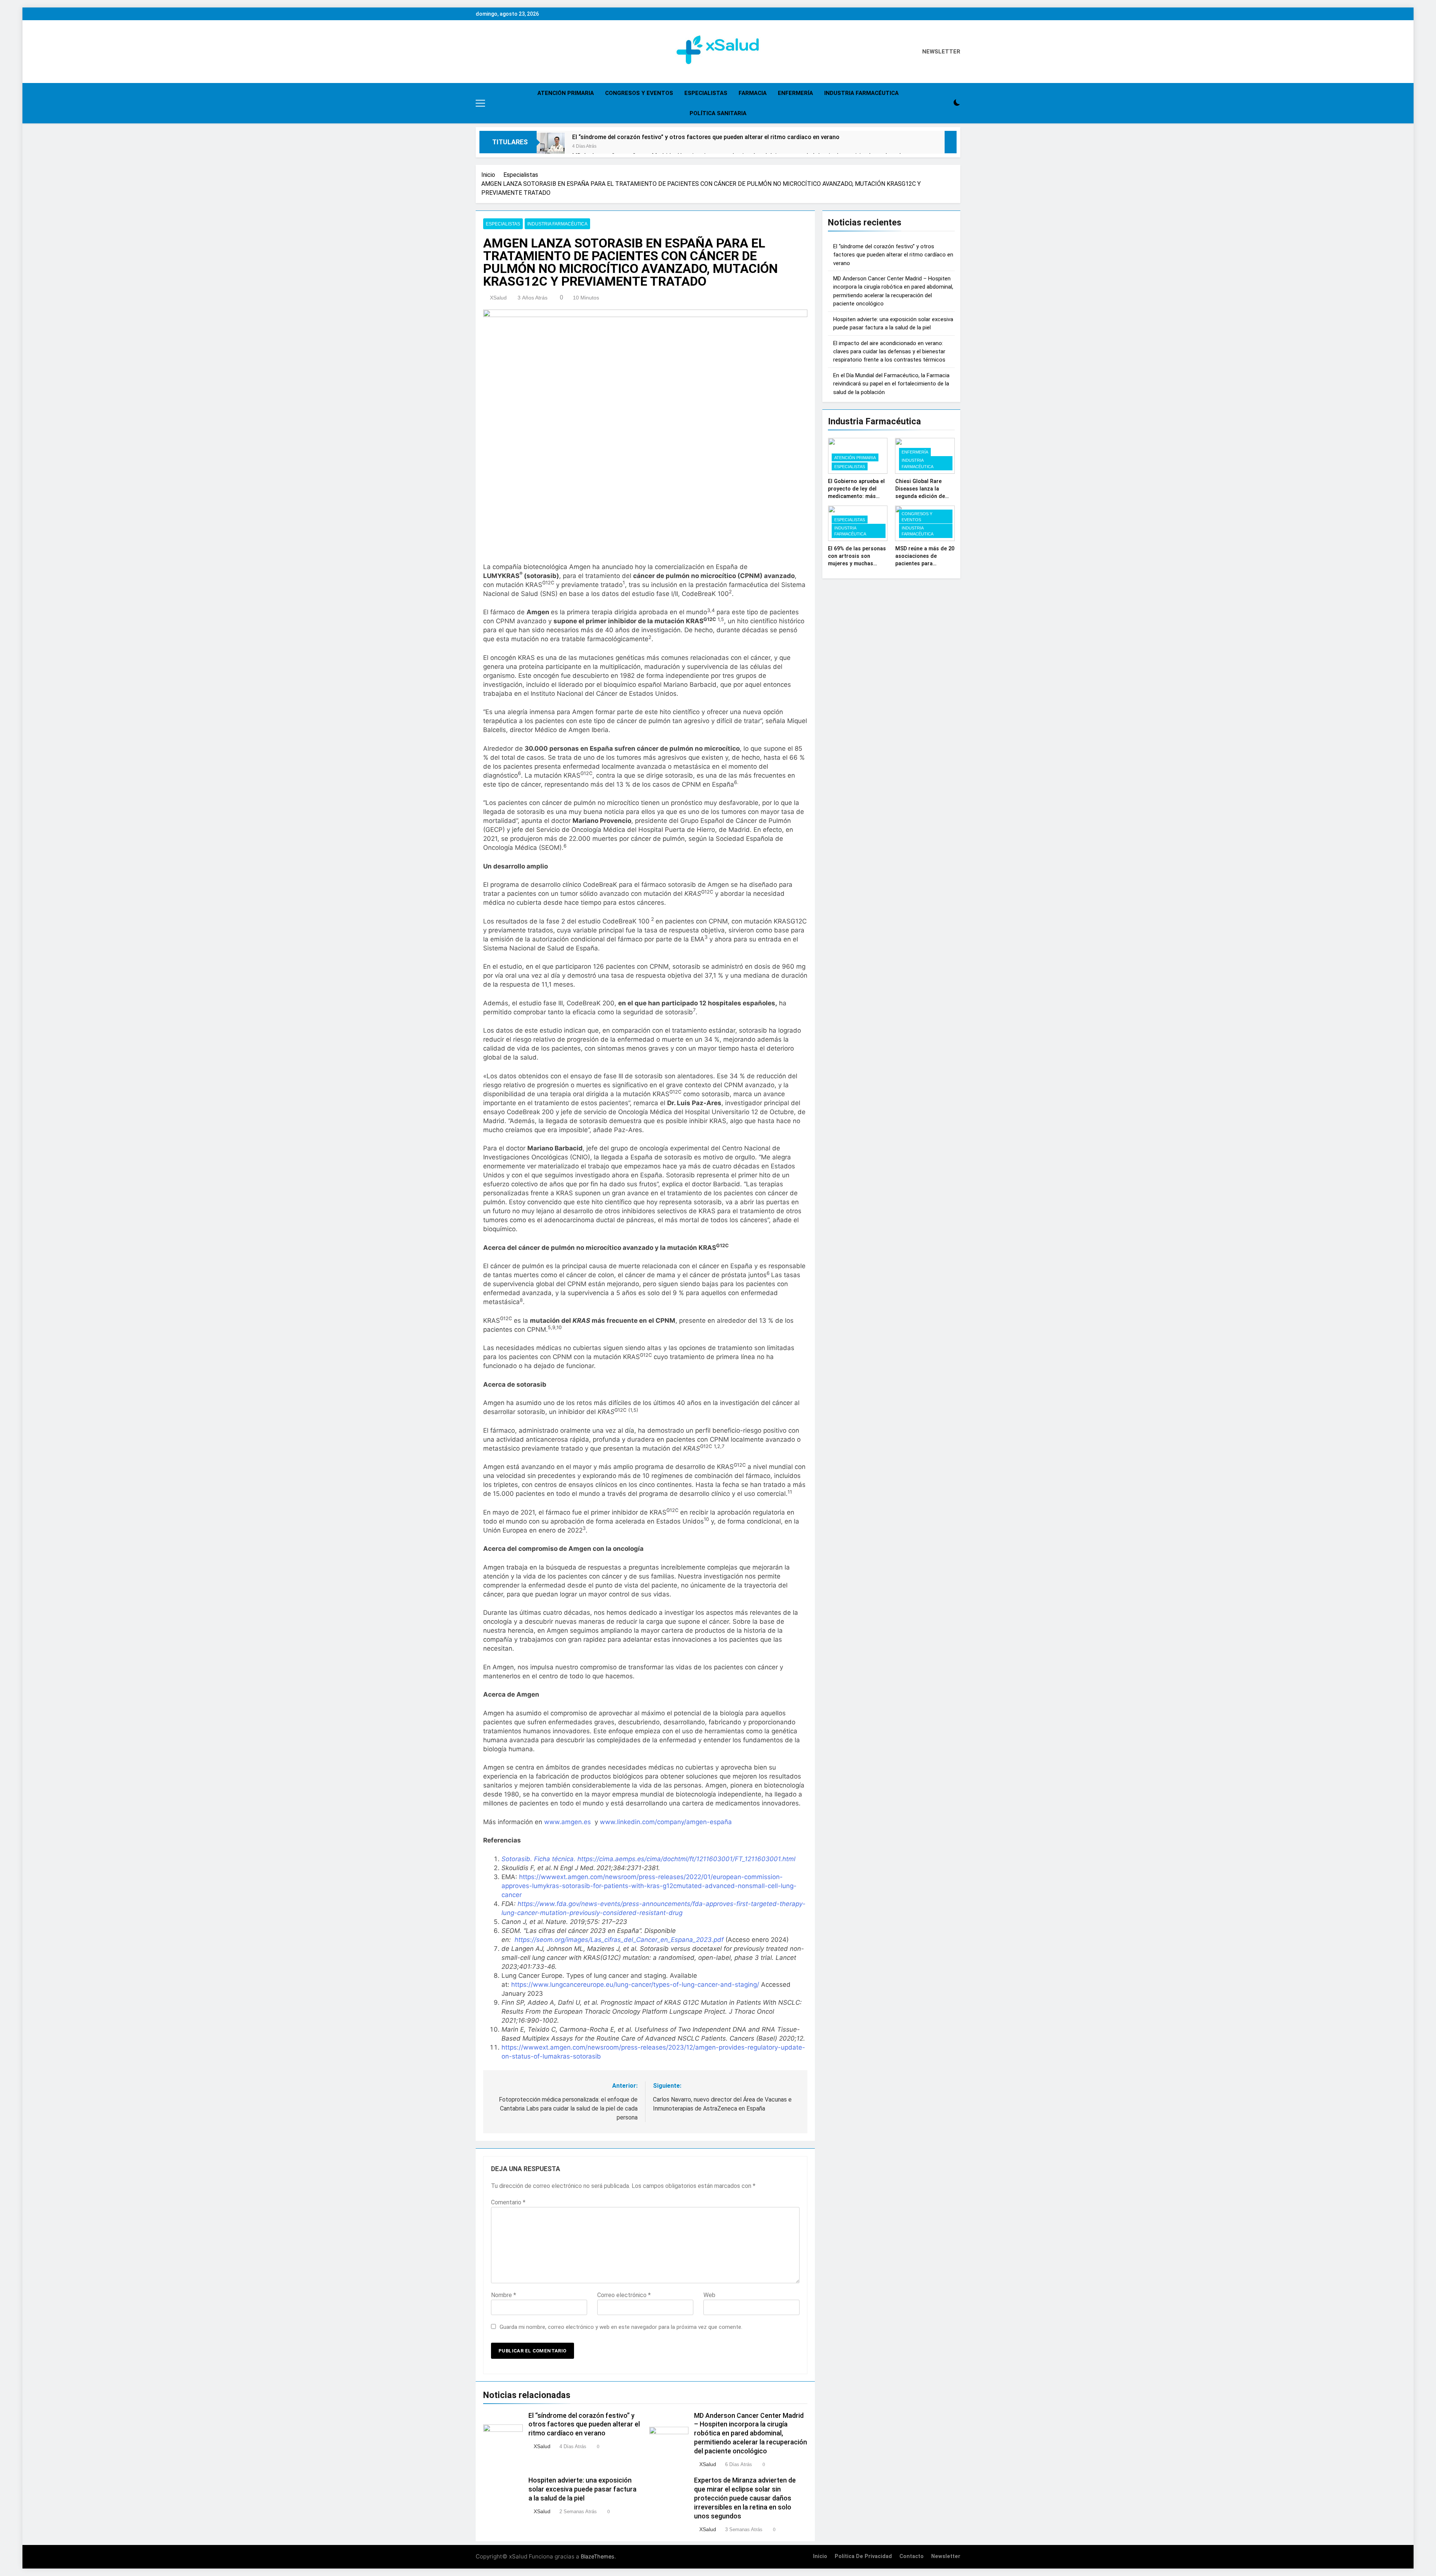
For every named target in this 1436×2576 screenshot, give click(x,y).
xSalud (498, 298)
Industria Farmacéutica (861, 93)
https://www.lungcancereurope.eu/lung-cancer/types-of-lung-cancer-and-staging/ (635, 1985)
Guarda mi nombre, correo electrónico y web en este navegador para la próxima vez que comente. (621, 2327)
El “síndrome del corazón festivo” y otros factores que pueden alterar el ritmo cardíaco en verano (706, 137)
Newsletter (946, 2556)
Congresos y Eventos (639, 93)
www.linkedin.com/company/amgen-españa (666, 1822)
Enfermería (795, 93)
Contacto (912, 2556)
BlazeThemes (598, 2556)
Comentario (508, 2202)
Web (709, 2295)
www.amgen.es (567, 1822)
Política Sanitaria (718, 113)
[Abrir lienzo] (480, 103)
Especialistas (706, 93)
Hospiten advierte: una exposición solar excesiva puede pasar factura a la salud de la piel (582, 2489)
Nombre (504, 2295)
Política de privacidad (863, 2556)
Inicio (820, 2556)
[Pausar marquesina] (951, 142)
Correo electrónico (624, 2295)
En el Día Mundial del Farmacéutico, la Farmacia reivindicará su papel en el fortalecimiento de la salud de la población (891, 384)
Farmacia (753, 93)
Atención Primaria (566, 93)
